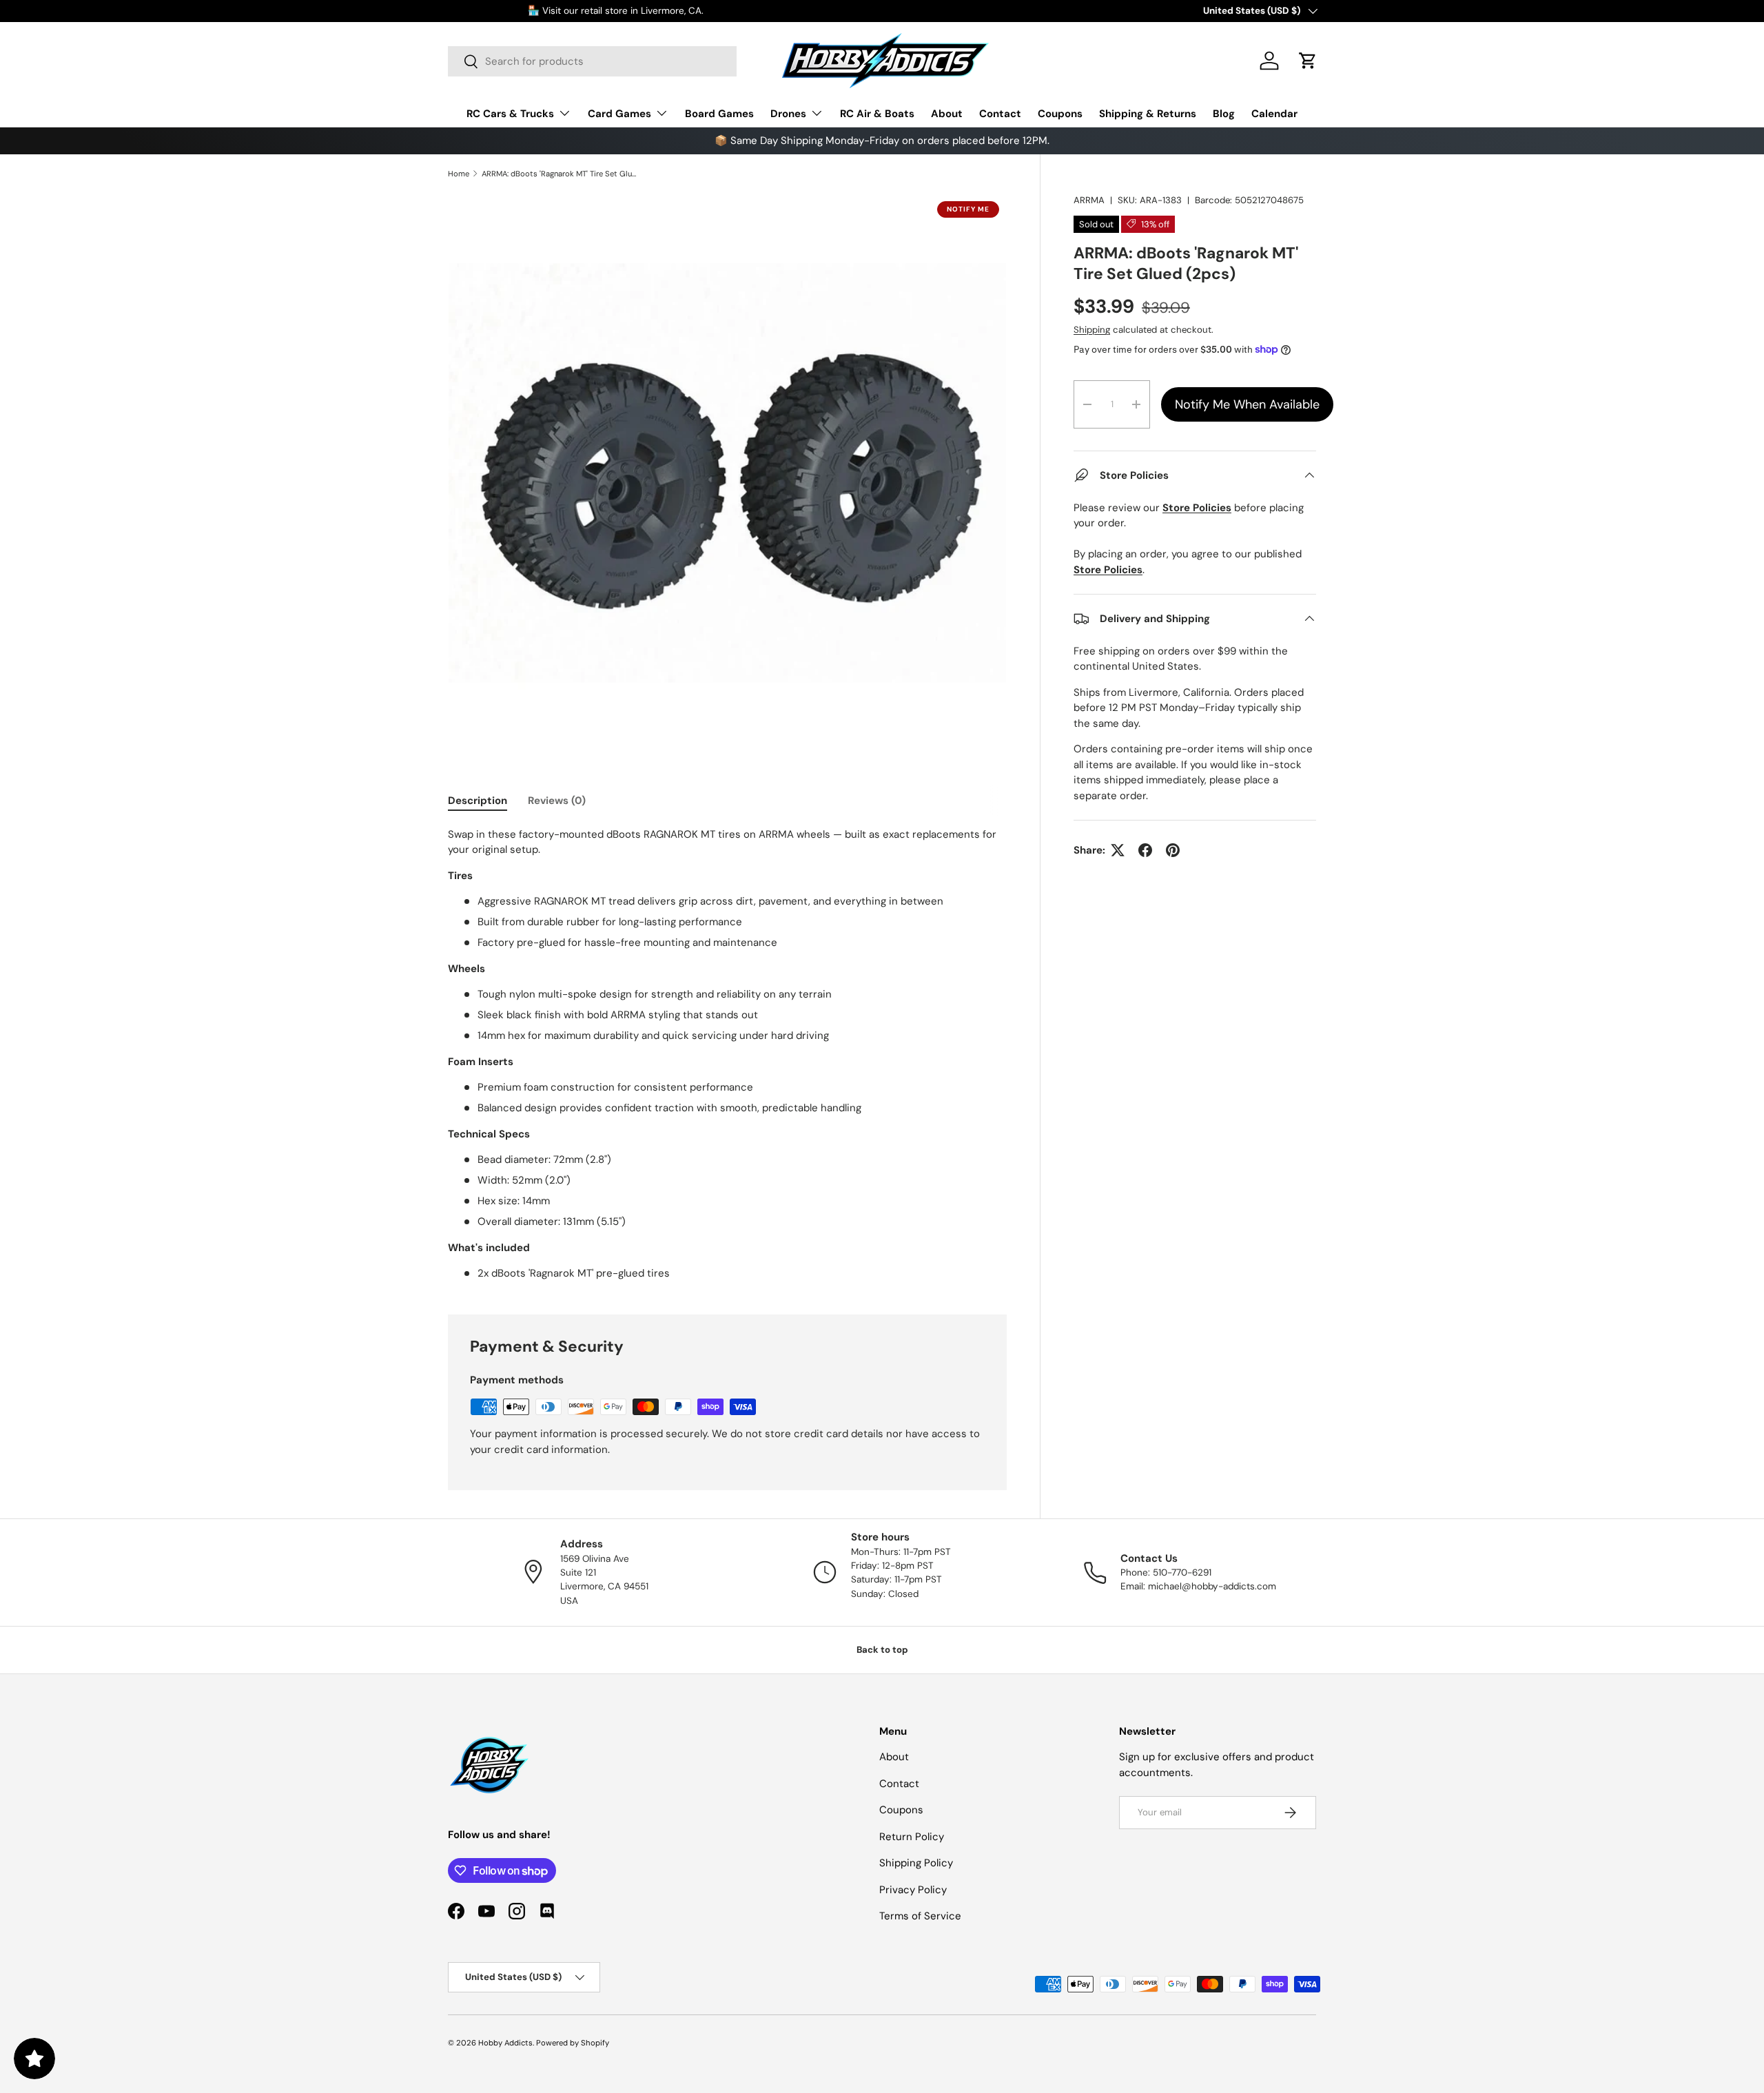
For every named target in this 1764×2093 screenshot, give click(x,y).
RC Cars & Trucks (510, 114)
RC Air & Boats (877, 114)
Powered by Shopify (573, 2043)
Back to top (882, 1650)
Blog (1224, 114)
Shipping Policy (916, 1863)
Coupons (1060, 114)
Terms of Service (920, 1916)
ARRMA (1089, 200)
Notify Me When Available (1247, 404)
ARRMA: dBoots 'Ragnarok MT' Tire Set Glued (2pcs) (559, 174)
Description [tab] (478, 801)
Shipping (1092, 330)
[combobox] (592, 61)
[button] (1308, 61)
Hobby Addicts (505, 2043)
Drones (788, 114)
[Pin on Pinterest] (1173, 850)
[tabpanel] (727, 1054)
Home (459, 174)
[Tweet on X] (1118, 850)
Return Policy (912, 1837)
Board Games (719, 114)
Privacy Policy (913, 1890)
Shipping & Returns (1148, 114)
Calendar (1274, 114)
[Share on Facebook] (1145, 850)
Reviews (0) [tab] (557, 801)
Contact (1000, 114)
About (947, 114)
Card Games (619, 114)
